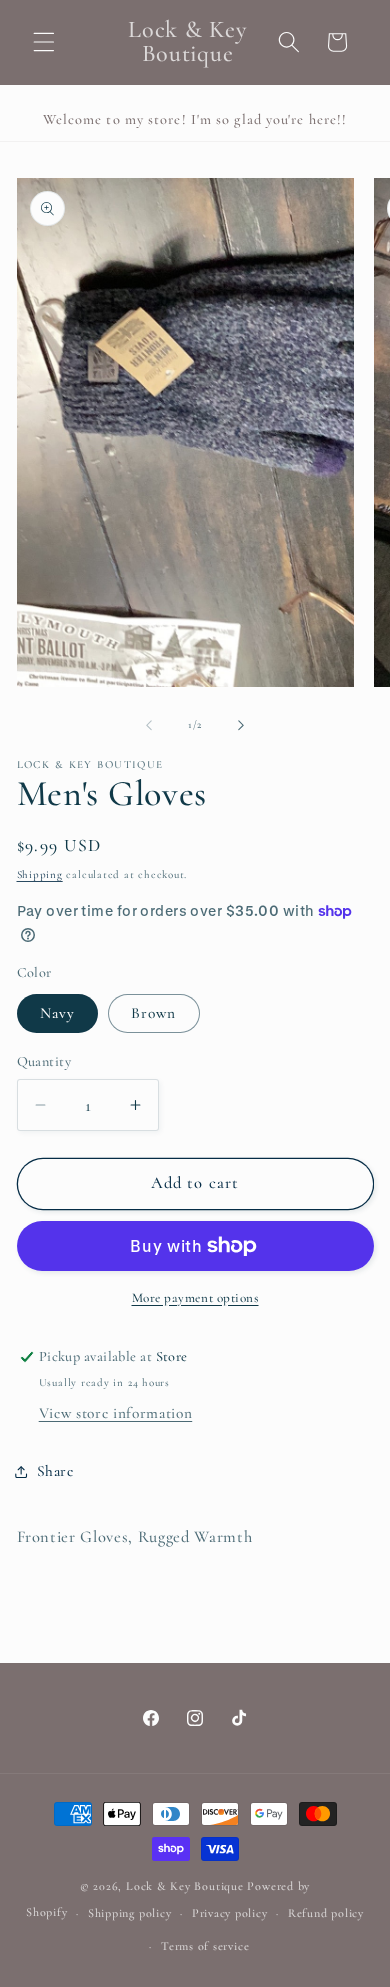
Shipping (40, 874)
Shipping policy (130, 1913)
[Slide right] (241, 725)
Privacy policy (230, 1913)
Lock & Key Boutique (185, 1886)
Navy (57, 1013)
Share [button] (55, 1471)
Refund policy (326, 1913)
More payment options (195, 1298)
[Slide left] (149, 725)
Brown (154, 1013)
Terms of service (205, 1946)
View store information (116, 1413)
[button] (44, 42)
